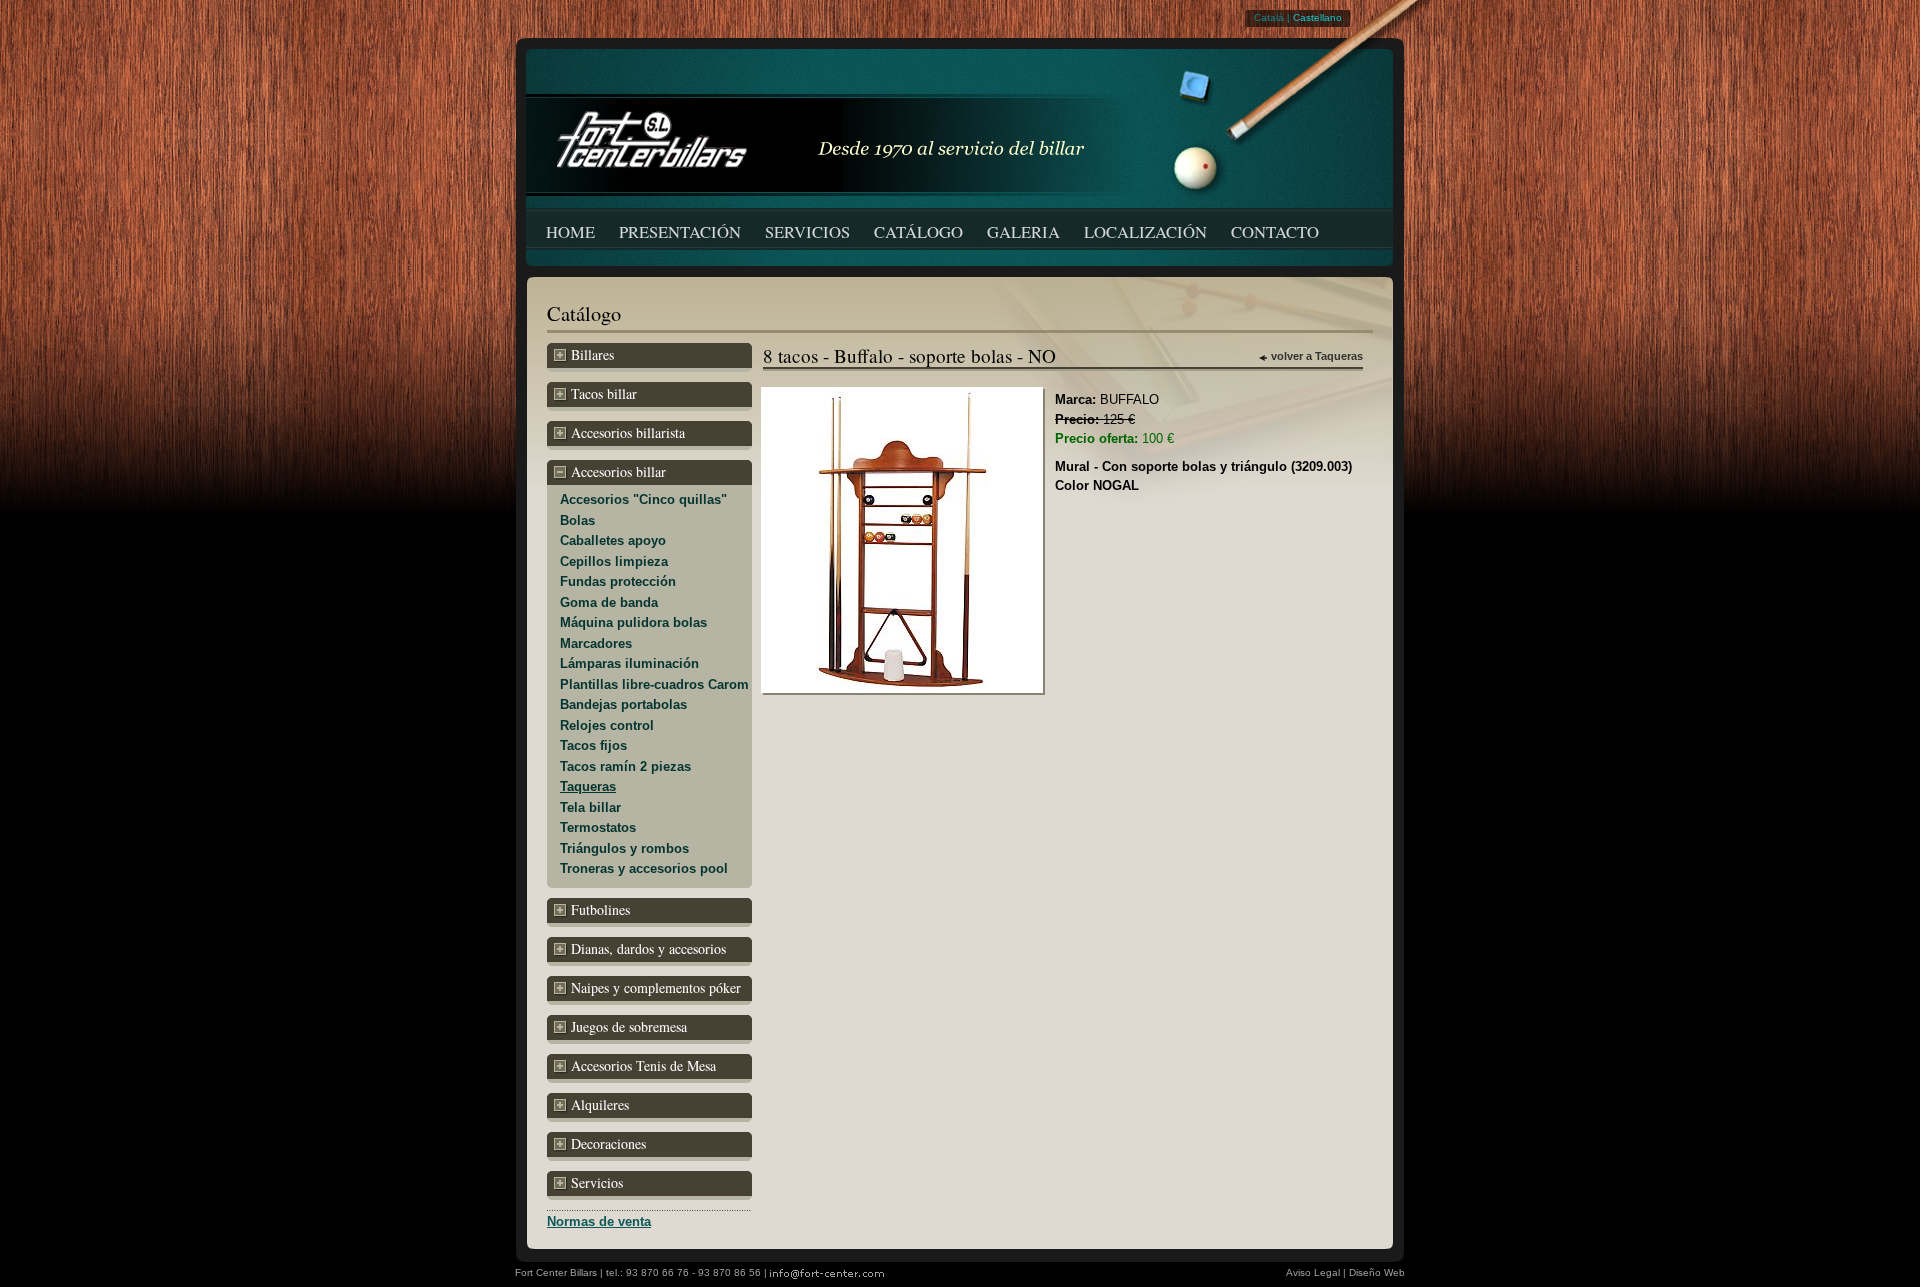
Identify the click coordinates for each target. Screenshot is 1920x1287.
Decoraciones (608, 1143)
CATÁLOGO (918, 231)
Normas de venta (599, 1221)
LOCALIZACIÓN (1145, 231)
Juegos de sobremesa (629, 1026)
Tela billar (590, 807)
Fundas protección (618, 581)
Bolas (577, 520)
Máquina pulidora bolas (633, 622)
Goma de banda (609, 602)
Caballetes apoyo (613, 540)
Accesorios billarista (628, 432)
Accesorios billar (618, 471)
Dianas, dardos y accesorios (648, 948)
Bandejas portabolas (623, 704)
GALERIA (1023, 231)
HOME (570, 231)
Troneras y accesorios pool (644, 868)
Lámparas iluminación (629, 663)
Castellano (1317, 17)
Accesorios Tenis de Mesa (643, 1065)
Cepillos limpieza (614, 561)
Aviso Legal (1313, 1272)
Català (1269, 17)
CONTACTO (1275, 231)
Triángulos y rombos (624, 848)
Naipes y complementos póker (656, 987)
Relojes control (607, 725)
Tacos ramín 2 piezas (625, 766)
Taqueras (588, 786)
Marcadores (596, 643)
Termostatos (598, 827)
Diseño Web (1377, 1272)
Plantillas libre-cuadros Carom (654, 684)
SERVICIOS (807, 231)
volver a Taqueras (1317, 356)
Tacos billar (604, 393)
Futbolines (600, 909)
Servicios (597, 1182)
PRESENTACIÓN (680, 231)
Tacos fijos (593, 745)
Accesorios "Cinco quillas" (643, 499)
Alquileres (600, 1104)
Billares (592, 354)
